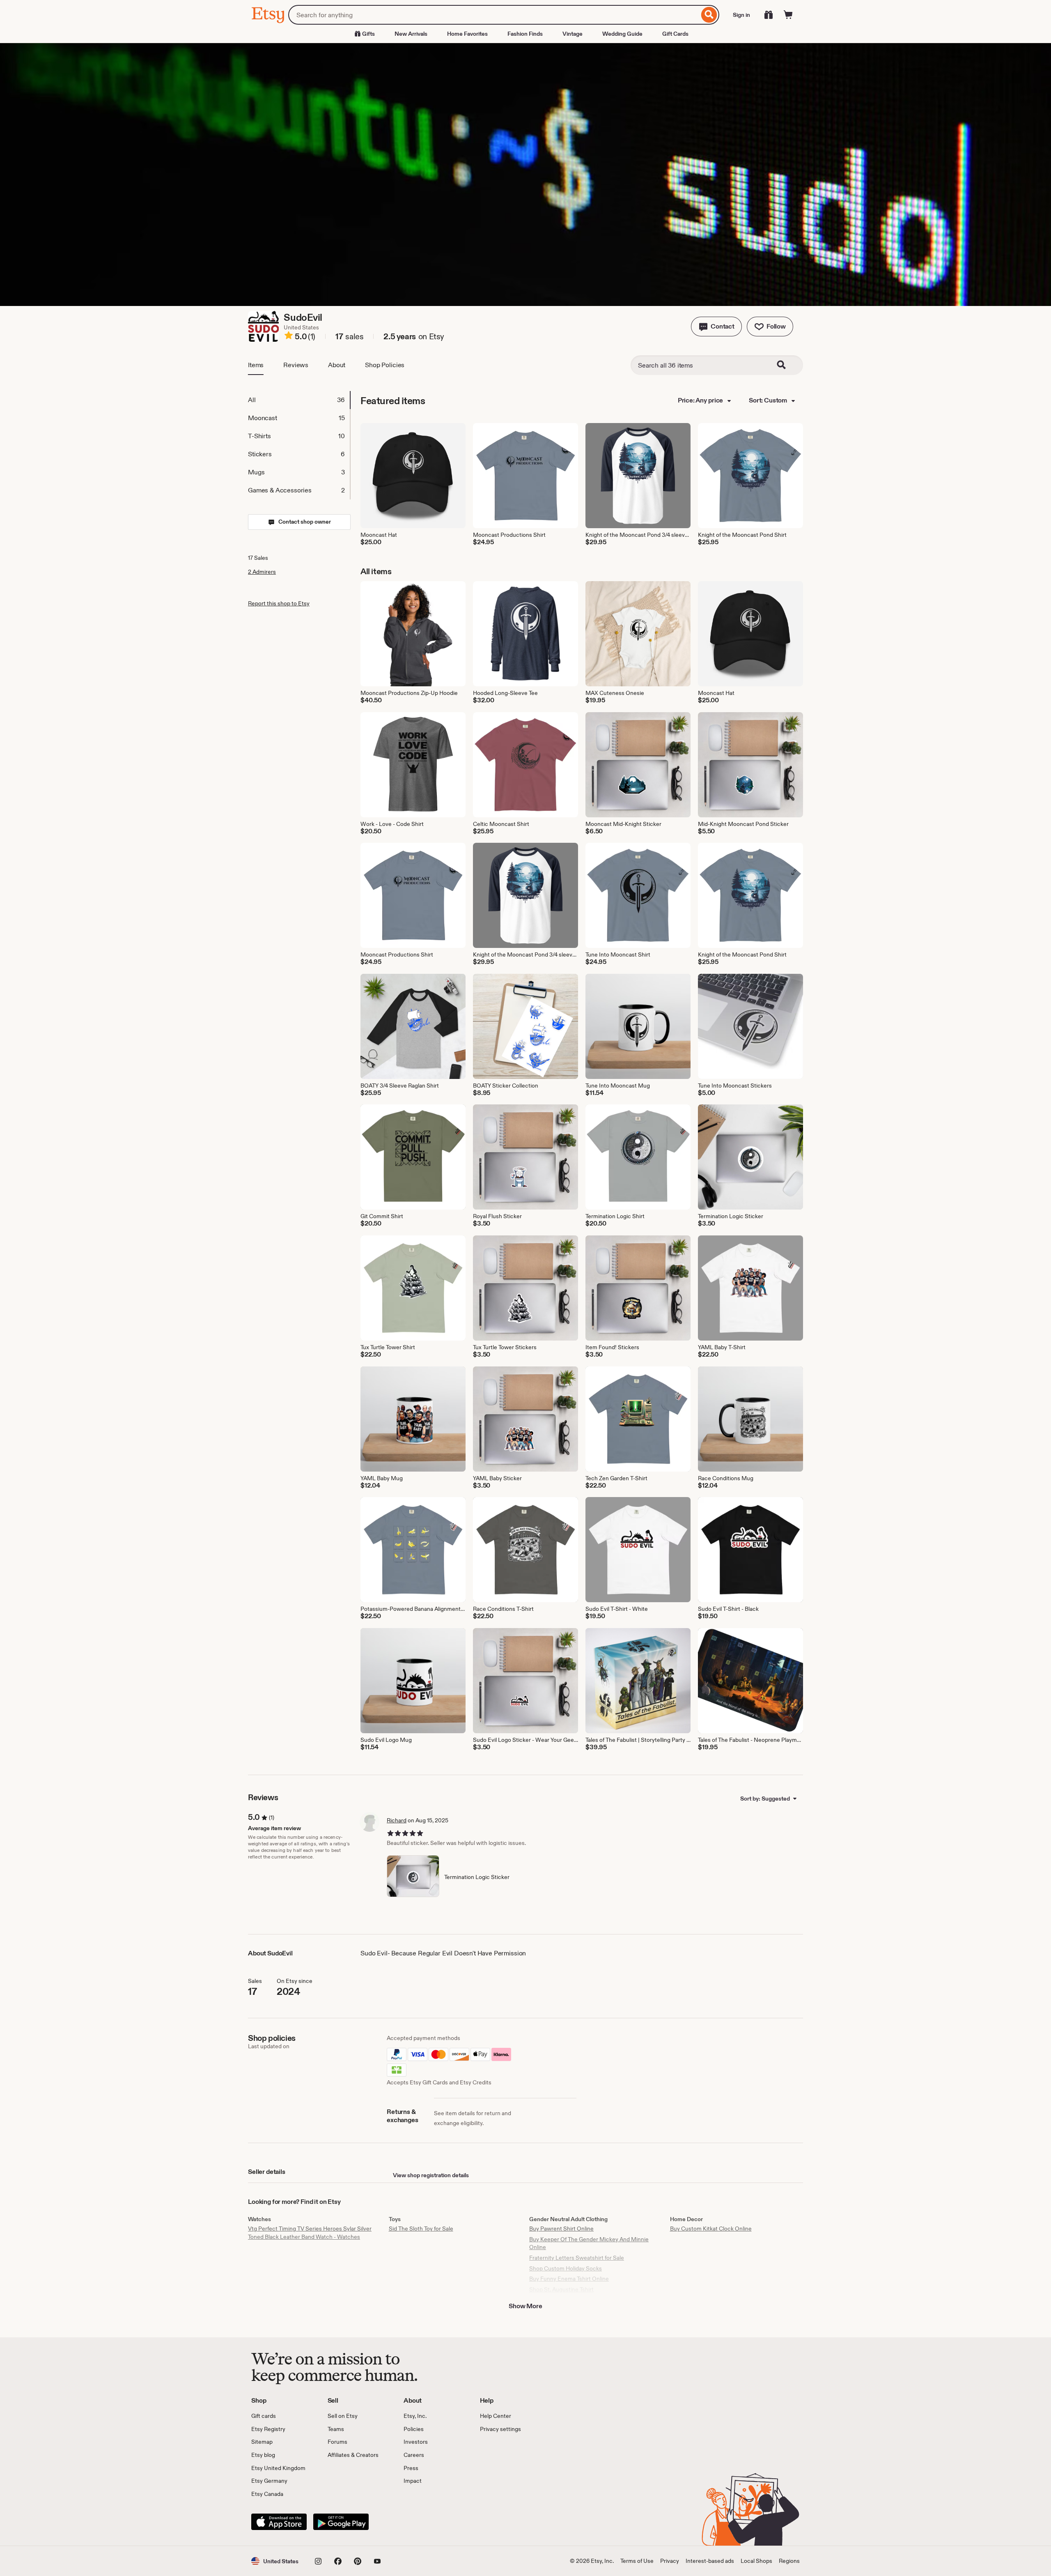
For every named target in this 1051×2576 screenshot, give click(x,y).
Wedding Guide (622, 34)
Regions (789, 2561)
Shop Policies (385, 365)
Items (256, 365)
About (337, 365)
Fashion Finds (525, 34)
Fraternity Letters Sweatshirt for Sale (577, 2258)
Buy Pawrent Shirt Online (561, 2229)
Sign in (741, 15)
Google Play (341, 2522)
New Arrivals (411, 34)
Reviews (296, 365)
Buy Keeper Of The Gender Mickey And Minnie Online (589, 2243)
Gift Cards (675, 34)
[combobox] (494, 15)
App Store (279, 2522)
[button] (716, 327)
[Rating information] (289, 337)
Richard (397, 1820)
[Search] (709, 15)
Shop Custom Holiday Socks (566, 2268)
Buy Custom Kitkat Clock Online (711, 2229)
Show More (525, 2306)
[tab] (299, 400)
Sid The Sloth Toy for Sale (421, 2229)
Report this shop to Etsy (279, 603)
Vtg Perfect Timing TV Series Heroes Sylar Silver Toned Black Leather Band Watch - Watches (310, 2233)
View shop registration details (431, 2175)
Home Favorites (467, 34)
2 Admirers (262, 572)
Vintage (573, 34)
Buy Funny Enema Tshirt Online (569, 2279)
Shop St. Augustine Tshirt (561, 2289)
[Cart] (788, 15)
